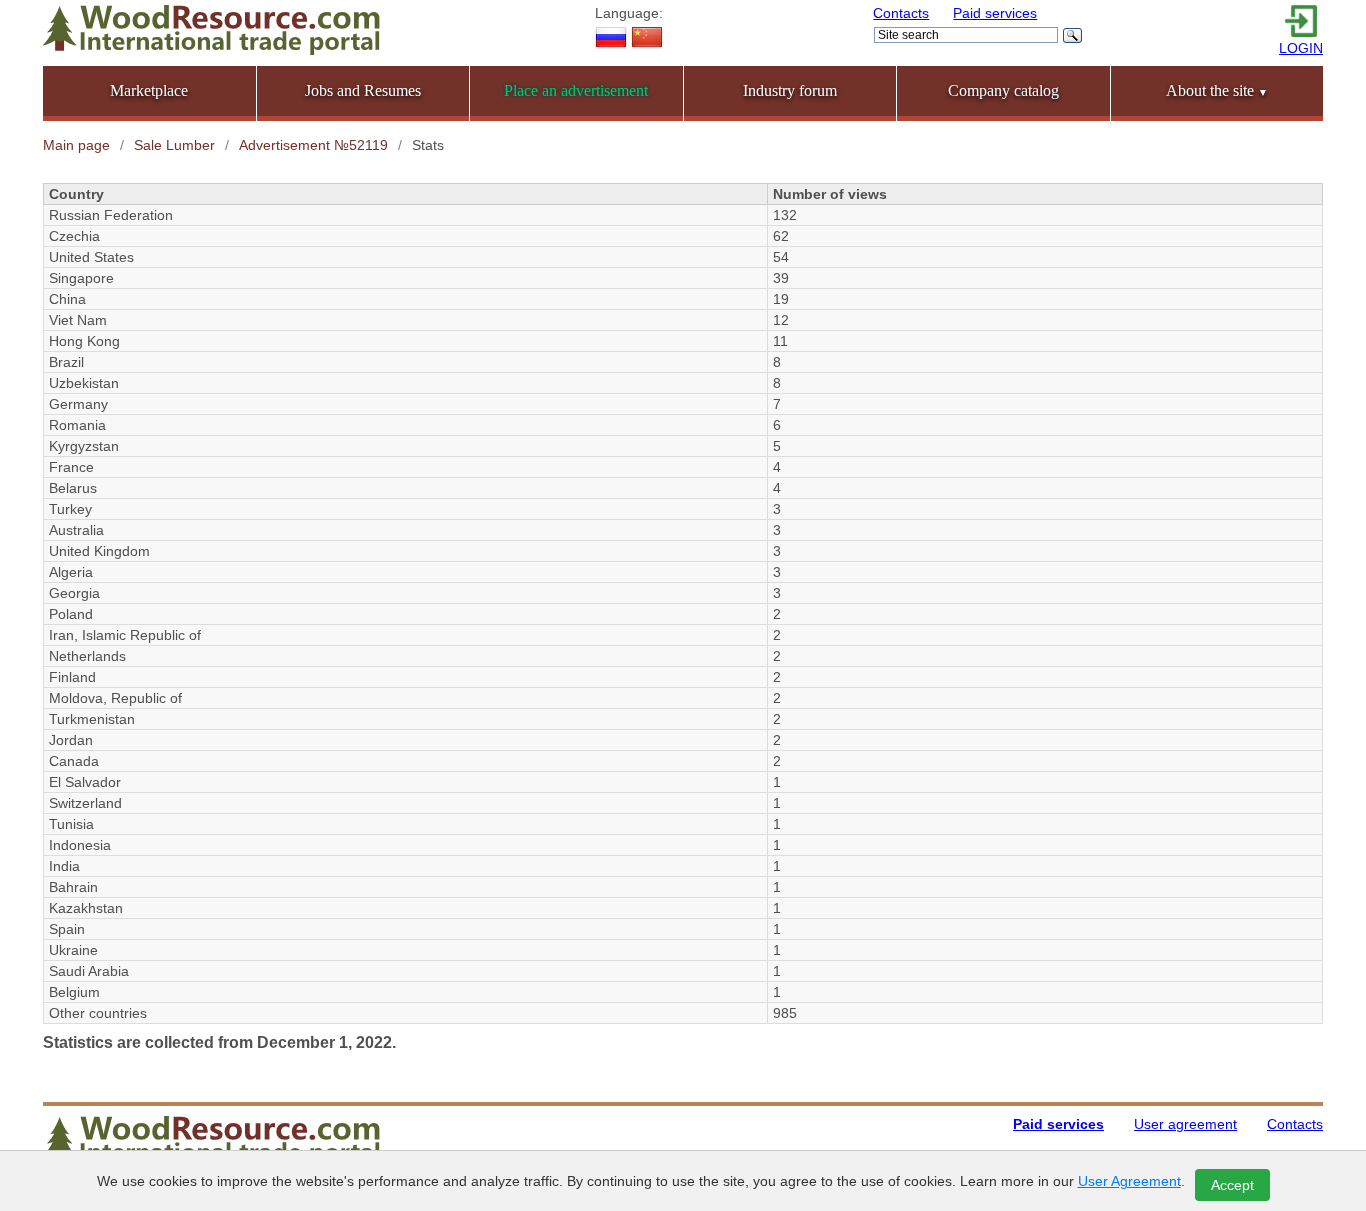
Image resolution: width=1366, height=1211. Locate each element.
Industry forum (790, 90)
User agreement (1185, 1124)
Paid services (995, 13)
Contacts (901, 13)
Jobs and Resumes (363, 90)
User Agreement (1129, 1181)
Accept (1232, 1185)
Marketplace (149, 90)
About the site (1217, 90)
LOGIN (1301, 48)
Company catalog (1003, 90)
